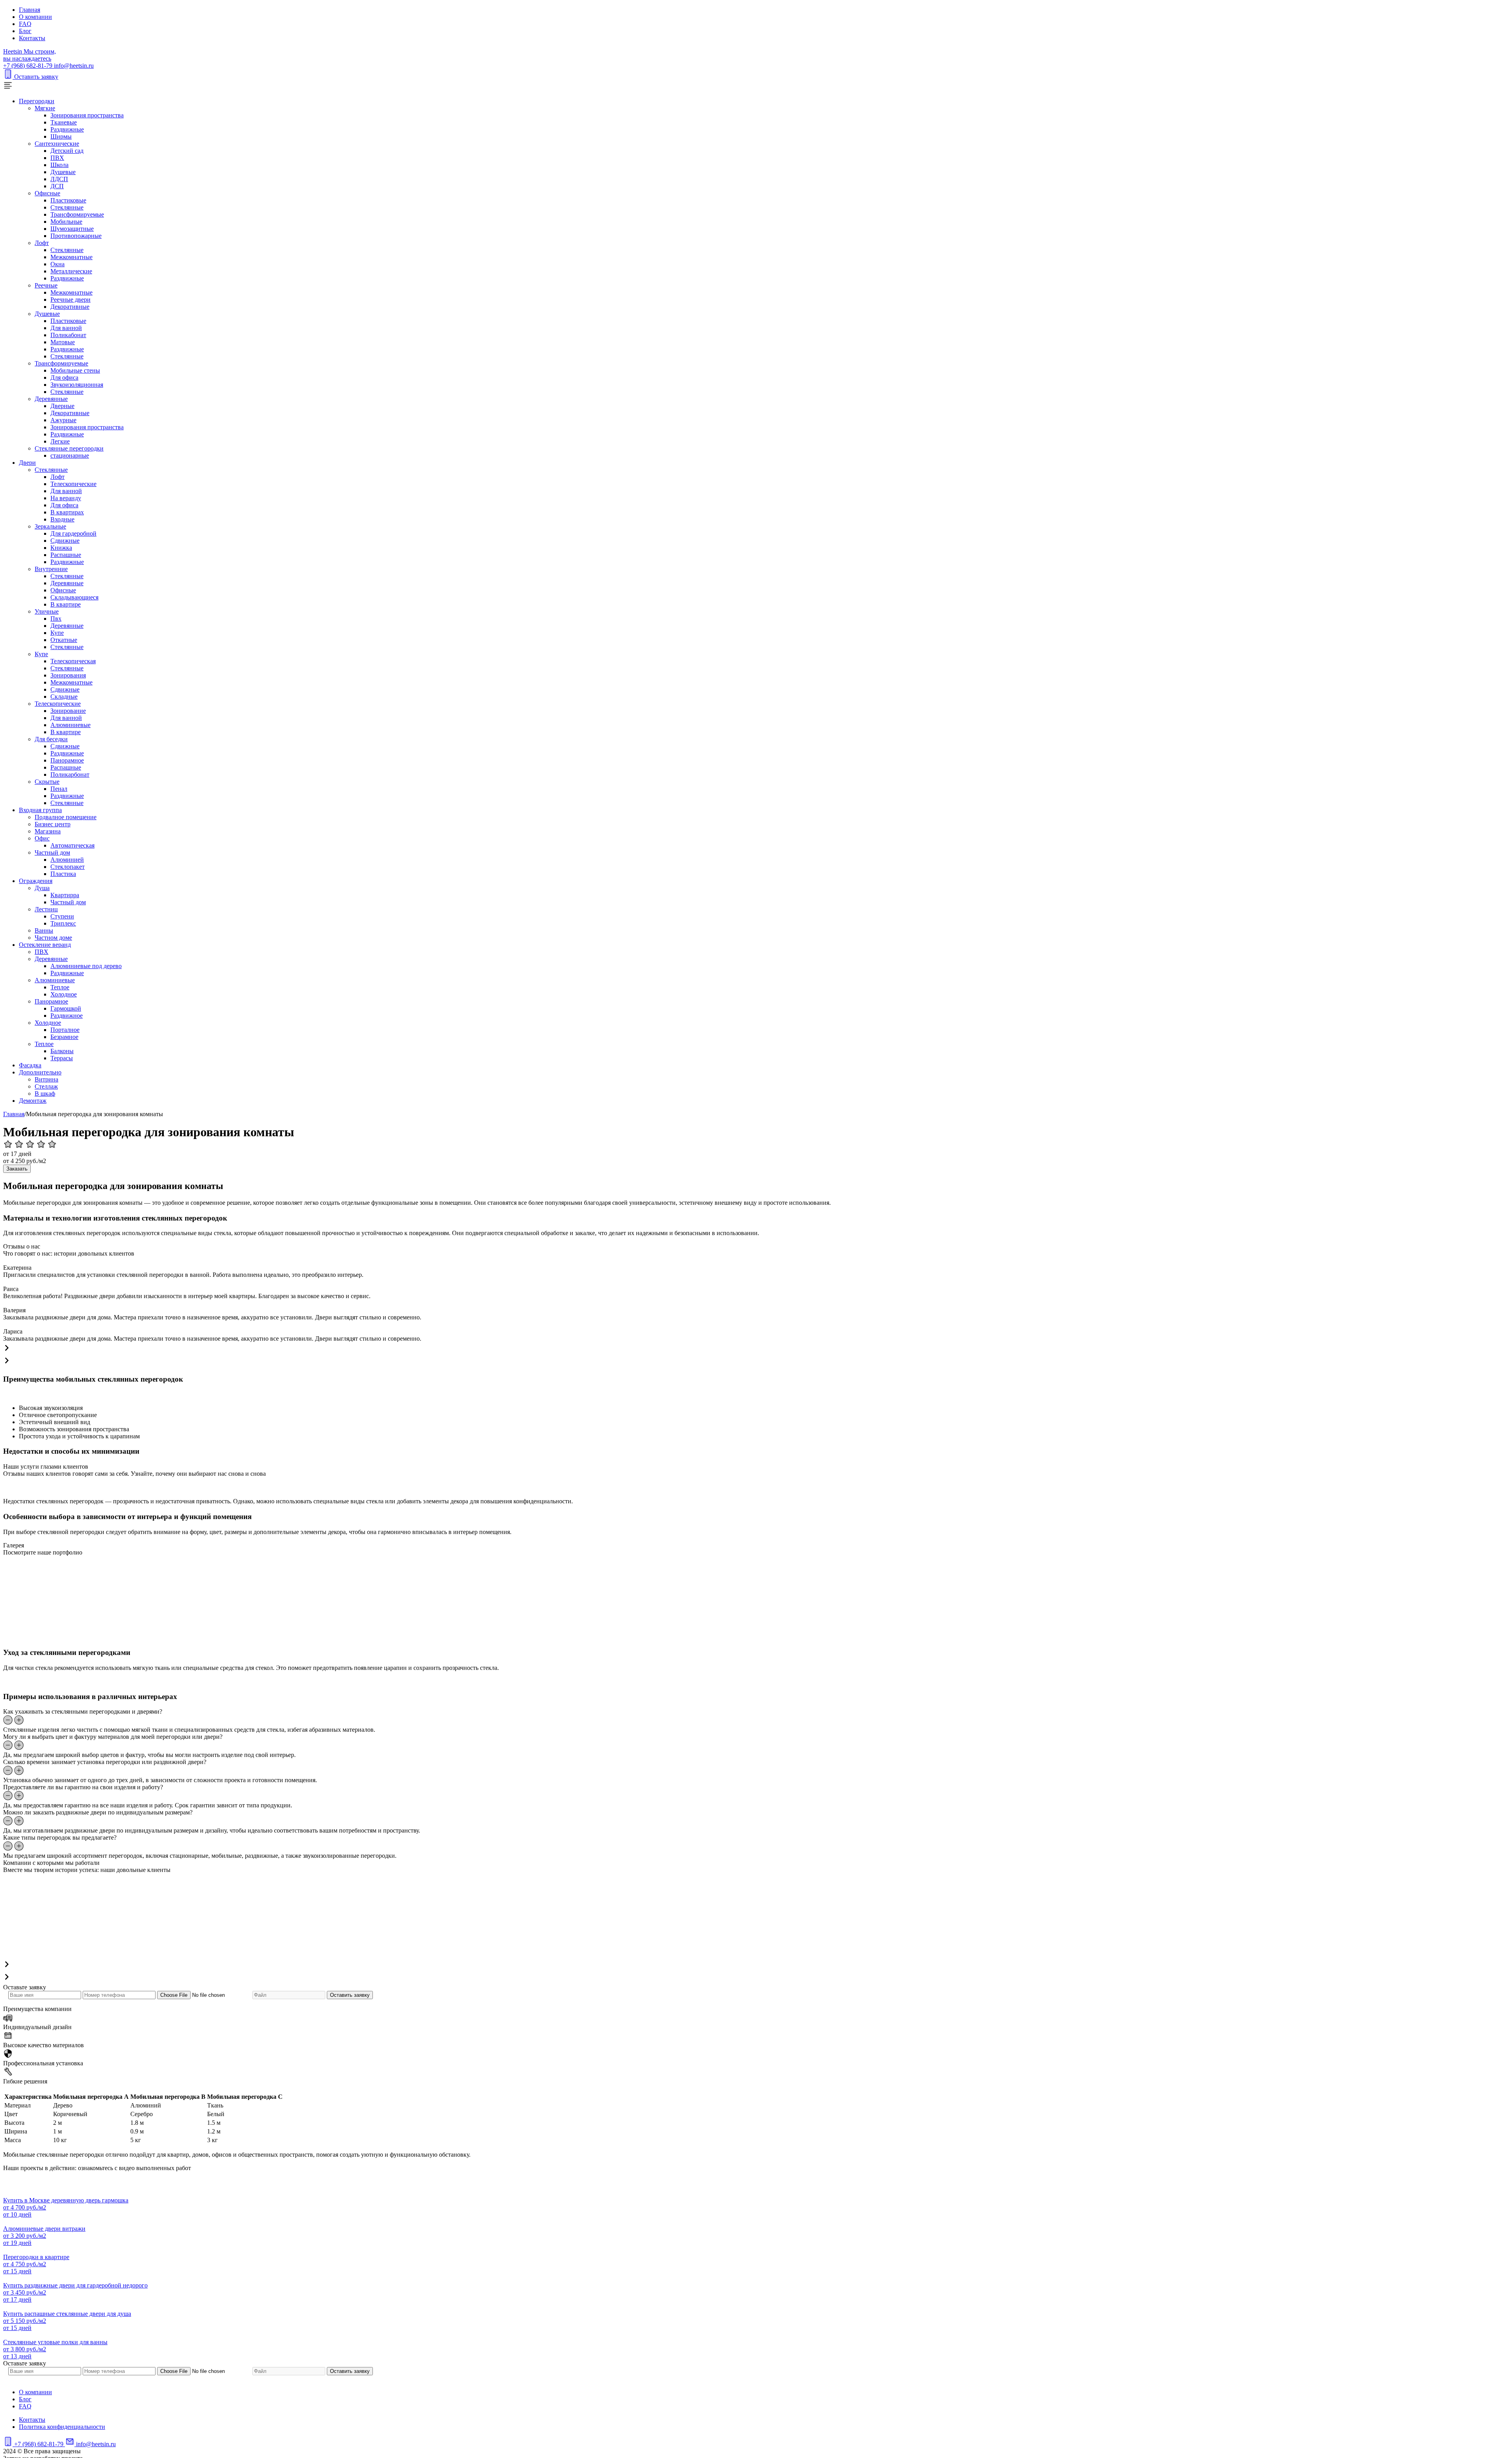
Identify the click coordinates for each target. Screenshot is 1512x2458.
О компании (35, 17)
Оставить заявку (36, 77)
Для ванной (66, 328)
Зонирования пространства (87, 115)
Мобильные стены (75, 370)
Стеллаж (46, 1086)
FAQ (25, 24)
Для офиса (64, 378)
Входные (62, 519)
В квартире (66, 604)
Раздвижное (67, 1016)
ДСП (57, 186)
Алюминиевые (70, 725)
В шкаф (45, 1094)
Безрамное (64, 1037)
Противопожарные (76, 236)
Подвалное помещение (66, 817)
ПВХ (57, 158)
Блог (25, 31)
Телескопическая (73, 661)
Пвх (56, 619)
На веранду (66, 498)
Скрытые (47, 782)
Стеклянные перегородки (69, 448)
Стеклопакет (68, 867)
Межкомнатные (71, 257)
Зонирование (68, 711)
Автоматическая (72, 845)
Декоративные (70, 307)
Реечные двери (70, 300)
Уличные (47, 611)
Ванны (44, 930)
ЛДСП (59, 179)
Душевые (63, 172)
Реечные (46, 285)
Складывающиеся (74, 597)
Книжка (61, 548)
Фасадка (30, 1065)
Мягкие (45, 108)
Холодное (64, 994)
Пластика (63, 874)
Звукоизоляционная (77, 385)
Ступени (62, 916)
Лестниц (46, 909)
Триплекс (63, 923)
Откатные (64, 640)
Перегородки (37, 101)
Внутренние (51, 569)
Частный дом (52, 852)
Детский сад (67, 151)
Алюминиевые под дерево (86, 966)
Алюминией (67, 860)
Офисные (47, 193)
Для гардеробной (73, 533)
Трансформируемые (77, 214)
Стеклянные (67, 207)
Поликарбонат (70, 775)
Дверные (62, 406)
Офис (42, 838)
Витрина (46, 1079)
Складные (64, 697)
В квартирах (67, 512)
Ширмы (61, 136)
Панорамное (67, 760)
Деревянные (51, 399)
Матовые (63, 342)
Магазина (48, 831)
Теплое (60, 987)
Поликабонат (68, 335)
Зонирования (68, 675)
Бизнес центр (53, 824)
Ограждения (36, 881)
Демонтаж (33, 1101)
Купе (57, 633)
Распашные (66, 555)
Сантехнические (57, 144)
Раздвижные (67, 129)
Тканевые (64, 122)
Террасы (62, 1058)
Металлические (71, 271)
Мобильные (66, 222)
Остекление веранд (45, 945)
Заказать (17, 1169)
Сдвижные (65, 541)
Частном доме (53, 938)
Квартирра (65, 895)
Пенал (59, 789)
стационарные (70, 455)
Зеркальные (50, 526)
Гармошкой (66, 1008)
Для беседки (51, 739)
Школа (59, 165)
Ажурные (63, 420)
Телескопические (73, 484)
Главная (30, 10)
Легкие (60, 441)
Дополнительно (40, 1072)
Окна (57, 264)
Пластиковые (68, 200)
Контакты (32, 38)
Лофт (42, 243)
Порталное (65, 1030)
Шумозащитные (72, 229)
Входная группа (40, 810)
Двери (27, 463)
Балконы (62, 1051)
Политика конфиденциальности (62, 2427)
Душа (42, 888)
